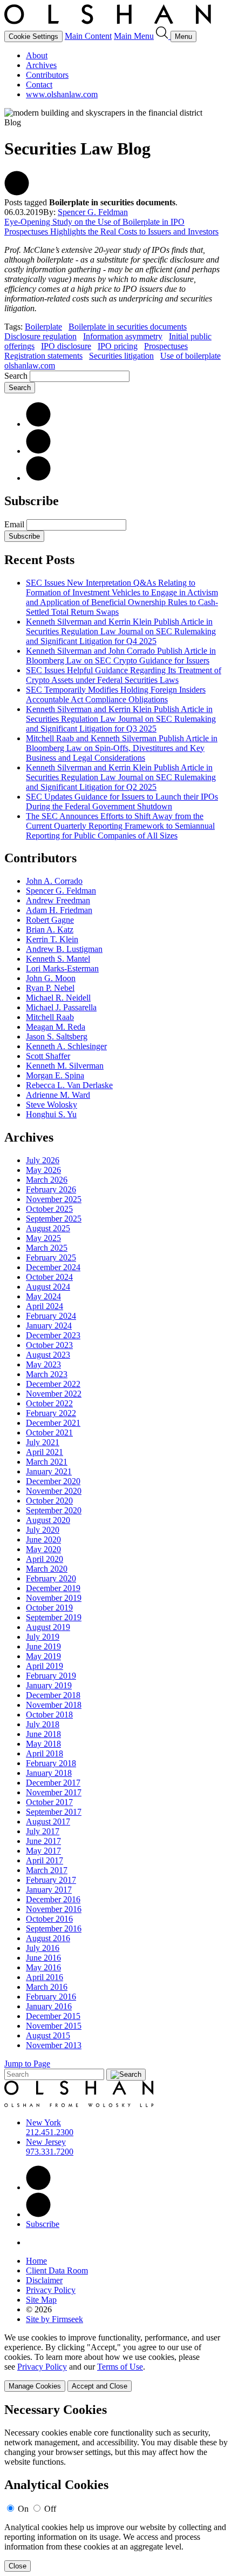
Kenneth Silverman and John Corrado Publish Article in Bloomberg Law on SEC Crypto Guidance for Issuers (121, 656)
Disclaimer (44, 2280)
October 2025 (49, 1209)
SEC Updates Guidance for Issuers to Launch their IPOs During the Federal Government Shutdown (122, 801)
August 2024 (48, 1287)
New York (43, 2122)
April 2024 (45, 1306)
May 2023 (43, 1364)
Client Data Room (57, 2270)
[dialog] (116, 2362)
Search (16, 376)
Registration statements (43, 356)
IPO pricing (118, 346)
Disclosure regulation (40, 336)
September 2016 (54, 1928)
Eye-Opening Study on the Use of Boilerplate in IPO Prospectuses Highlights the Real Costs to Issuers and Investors (111, 227)
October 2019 (49, 1608)
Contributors (47, 75)
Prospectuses (166, 346)
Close (18, 2566)
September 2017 (54, 1812)
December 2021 (53, 1423)
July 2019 (43, 1637)
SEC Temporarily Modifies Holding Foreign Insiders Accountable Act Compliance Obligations (116, 695)
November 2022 (54, 1394)
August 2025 (48, 1228)
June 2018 (43, 1734)
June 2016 (43, 1958)
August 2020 (48, 1520)
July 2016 (43, 1948)
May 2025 (43, 1238)
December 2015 (53, 2016)
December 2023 (53, 1335)
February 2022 (51, 1413)
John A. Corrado (54, 881)
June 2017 (43, 1841)
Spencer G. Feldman (93, 212)
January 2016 (49, 2006)
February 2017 (51, 1880)
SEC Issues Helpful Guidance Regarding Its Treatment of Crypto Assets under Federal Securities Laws (124, 675)
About (37, 55)
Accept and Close (100, 2386)
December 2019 (53, 1588)
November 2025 (54, 1199)
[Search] (163, 36)
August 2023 (48, 1355)
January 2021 (49, 1471)
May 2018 (43, 1744)
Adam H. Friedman (59, 910)
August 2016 (48, 1938)
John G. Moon (51, 978)
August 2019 (48, 1627)
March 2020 (47, 1569)
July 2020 (43, 1530)
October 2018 (49, 1715)
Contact (39, 85)
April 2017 (45, 1860)
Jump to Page (27, 2064)
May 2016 (43, 1967)
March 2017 (47, 1870)
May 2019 (43, 1656)
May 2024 (43, 1296)
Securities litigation (121, 356)
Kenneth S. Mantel (58, 959)
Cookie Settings (33, 36)
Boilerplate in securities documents (128, 327)
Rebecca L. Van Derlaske (69, 1085)
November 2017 (54, 1792)
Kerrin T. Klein (52, 939)
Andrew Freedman (58, 900)
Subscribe (24, 536)
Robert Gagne (50, 920)
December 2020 (53, 1481)
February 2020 (51, 1578)
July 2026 (43, 1160)
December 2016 (53, 1899)
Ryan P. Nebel (50, 988)
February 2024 (51, 1316)
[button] (17, 193)
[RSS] (38, 478)
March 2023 (47, 1374)
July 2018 (43, 1724)
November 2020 (54, 1491)
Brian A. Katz (50, 930)
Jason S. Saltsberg (57, 1037)
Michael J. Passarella (61, 1007)
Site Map (41, 2300)
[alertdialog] (116, 2487)
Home (36, 2261)
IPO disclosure (66, 346)
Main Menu (134, 36)
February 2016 (51, 1997)
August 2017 (48, 1822)
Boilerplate (43, 327)
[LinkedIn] (38, 424)
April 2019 (45, 1666)
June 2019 (43, 1646)
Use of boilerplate (190, 356)
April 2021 (45, 1452)
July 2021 (43, 1442)
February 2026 (51, 1189)
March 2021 (47, 1462)
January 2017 (49, 1890)
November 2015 (54, 2026)
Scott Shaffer (48, 1056)
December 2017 (53, 1783)
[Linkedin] (38, 2187)
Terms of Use (120, 2367)
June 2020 (43, 1539)
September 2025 (54, 1219)
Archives (41, 65)
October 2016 (49, 1919)
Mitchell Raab (50, 1017)
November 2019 (54, 1598)
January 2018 (49, 1773)
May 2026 (43, 1170)
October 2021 (49, 1433)
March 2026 (47, 1180)
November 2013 (54, 2045)
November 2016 (54, 1909)
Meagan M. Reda (56, 1027)
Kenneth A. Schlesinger (66, 1046)
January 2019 (49, 1685)
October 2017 (49, 1802)
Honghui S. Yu (51, 1114)
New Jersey (46, 2142)
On (23, 2509)
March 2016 (47, 1987)
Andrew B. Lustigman (64, 949)
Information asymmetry (123, 336)
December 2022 (53, 1384)
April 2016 (45, 1977)
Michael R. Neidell (58, 998)
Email (15, 524)
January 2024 (49, 1326)
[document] (116, 2487)
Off (50, 2509)
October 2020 (49, 1501)
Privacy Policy (51, 2290)
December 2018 (53, 1695)
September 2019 (54, 1617)
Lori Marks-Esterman (62, 968)
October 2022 (49, 1403)
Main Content (88, 36)
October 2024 (49, 1277)
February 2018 (51, 1763)
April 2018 (45, 1753)
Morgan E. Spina (55, 1075)
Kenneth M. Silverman (65, 1066)
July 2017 (43, 1831)
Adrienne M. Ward (58, 1095)
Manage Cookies (35, 2386)
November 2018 (54, 1705)
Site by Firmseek (54, 2319)
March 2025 (47, 1248)
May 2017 (43, 1851)
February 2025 (51, 1257)
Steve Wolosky (52, 1105)
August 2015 (48, 2035)
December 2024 (53, 1267)
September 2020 (54, 1510)
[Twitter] (38, 451)
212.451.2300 (50, 2132)
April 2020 (45, 1559)
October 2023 (49, 1345)
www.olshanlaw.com (62, 94)
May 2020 (43, 1549)
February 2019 (51, 1676)
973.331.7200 (50, 2152)
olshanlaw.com (30, 365)
